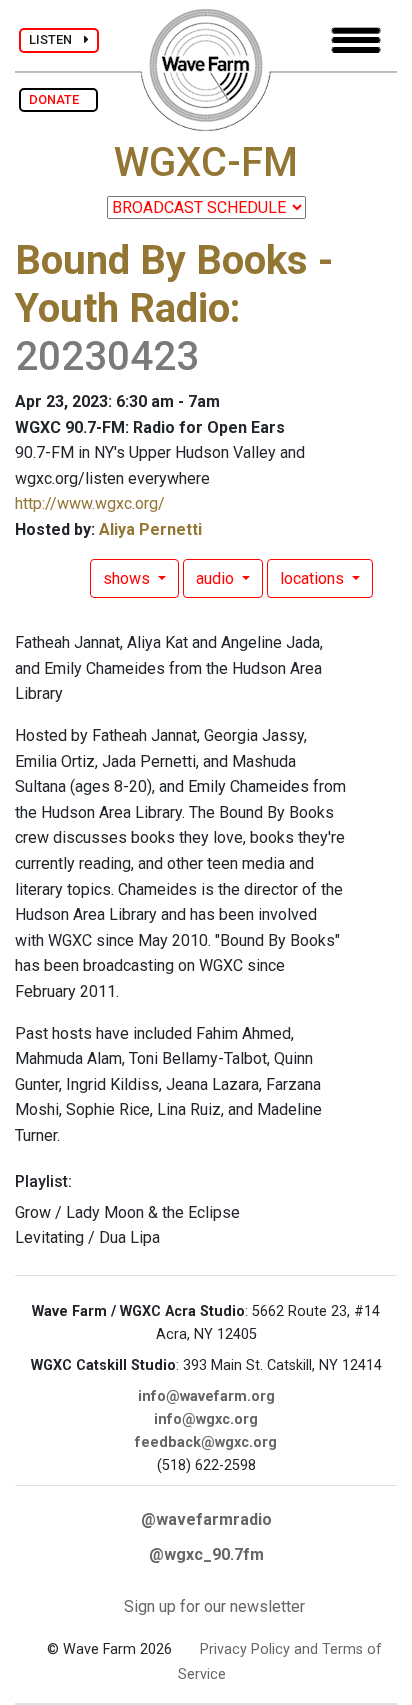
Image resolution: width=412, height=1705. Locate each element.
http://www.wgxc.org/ (90, 503)
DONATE (58, 99)
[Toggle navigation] (356, 40)
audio (217, 578)
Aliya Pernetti (150, 529)
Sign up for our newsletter (214, 1606)
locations (314, 578)
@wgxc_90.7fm (206, 1554)
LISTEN (56, 39)
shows (128, 578)
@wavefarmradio (206, 1519)
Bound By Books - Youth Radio (174, 284)
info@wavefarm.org (206, 1396)
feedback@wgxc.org (206, 1442)
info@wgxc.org (206, 1419)
